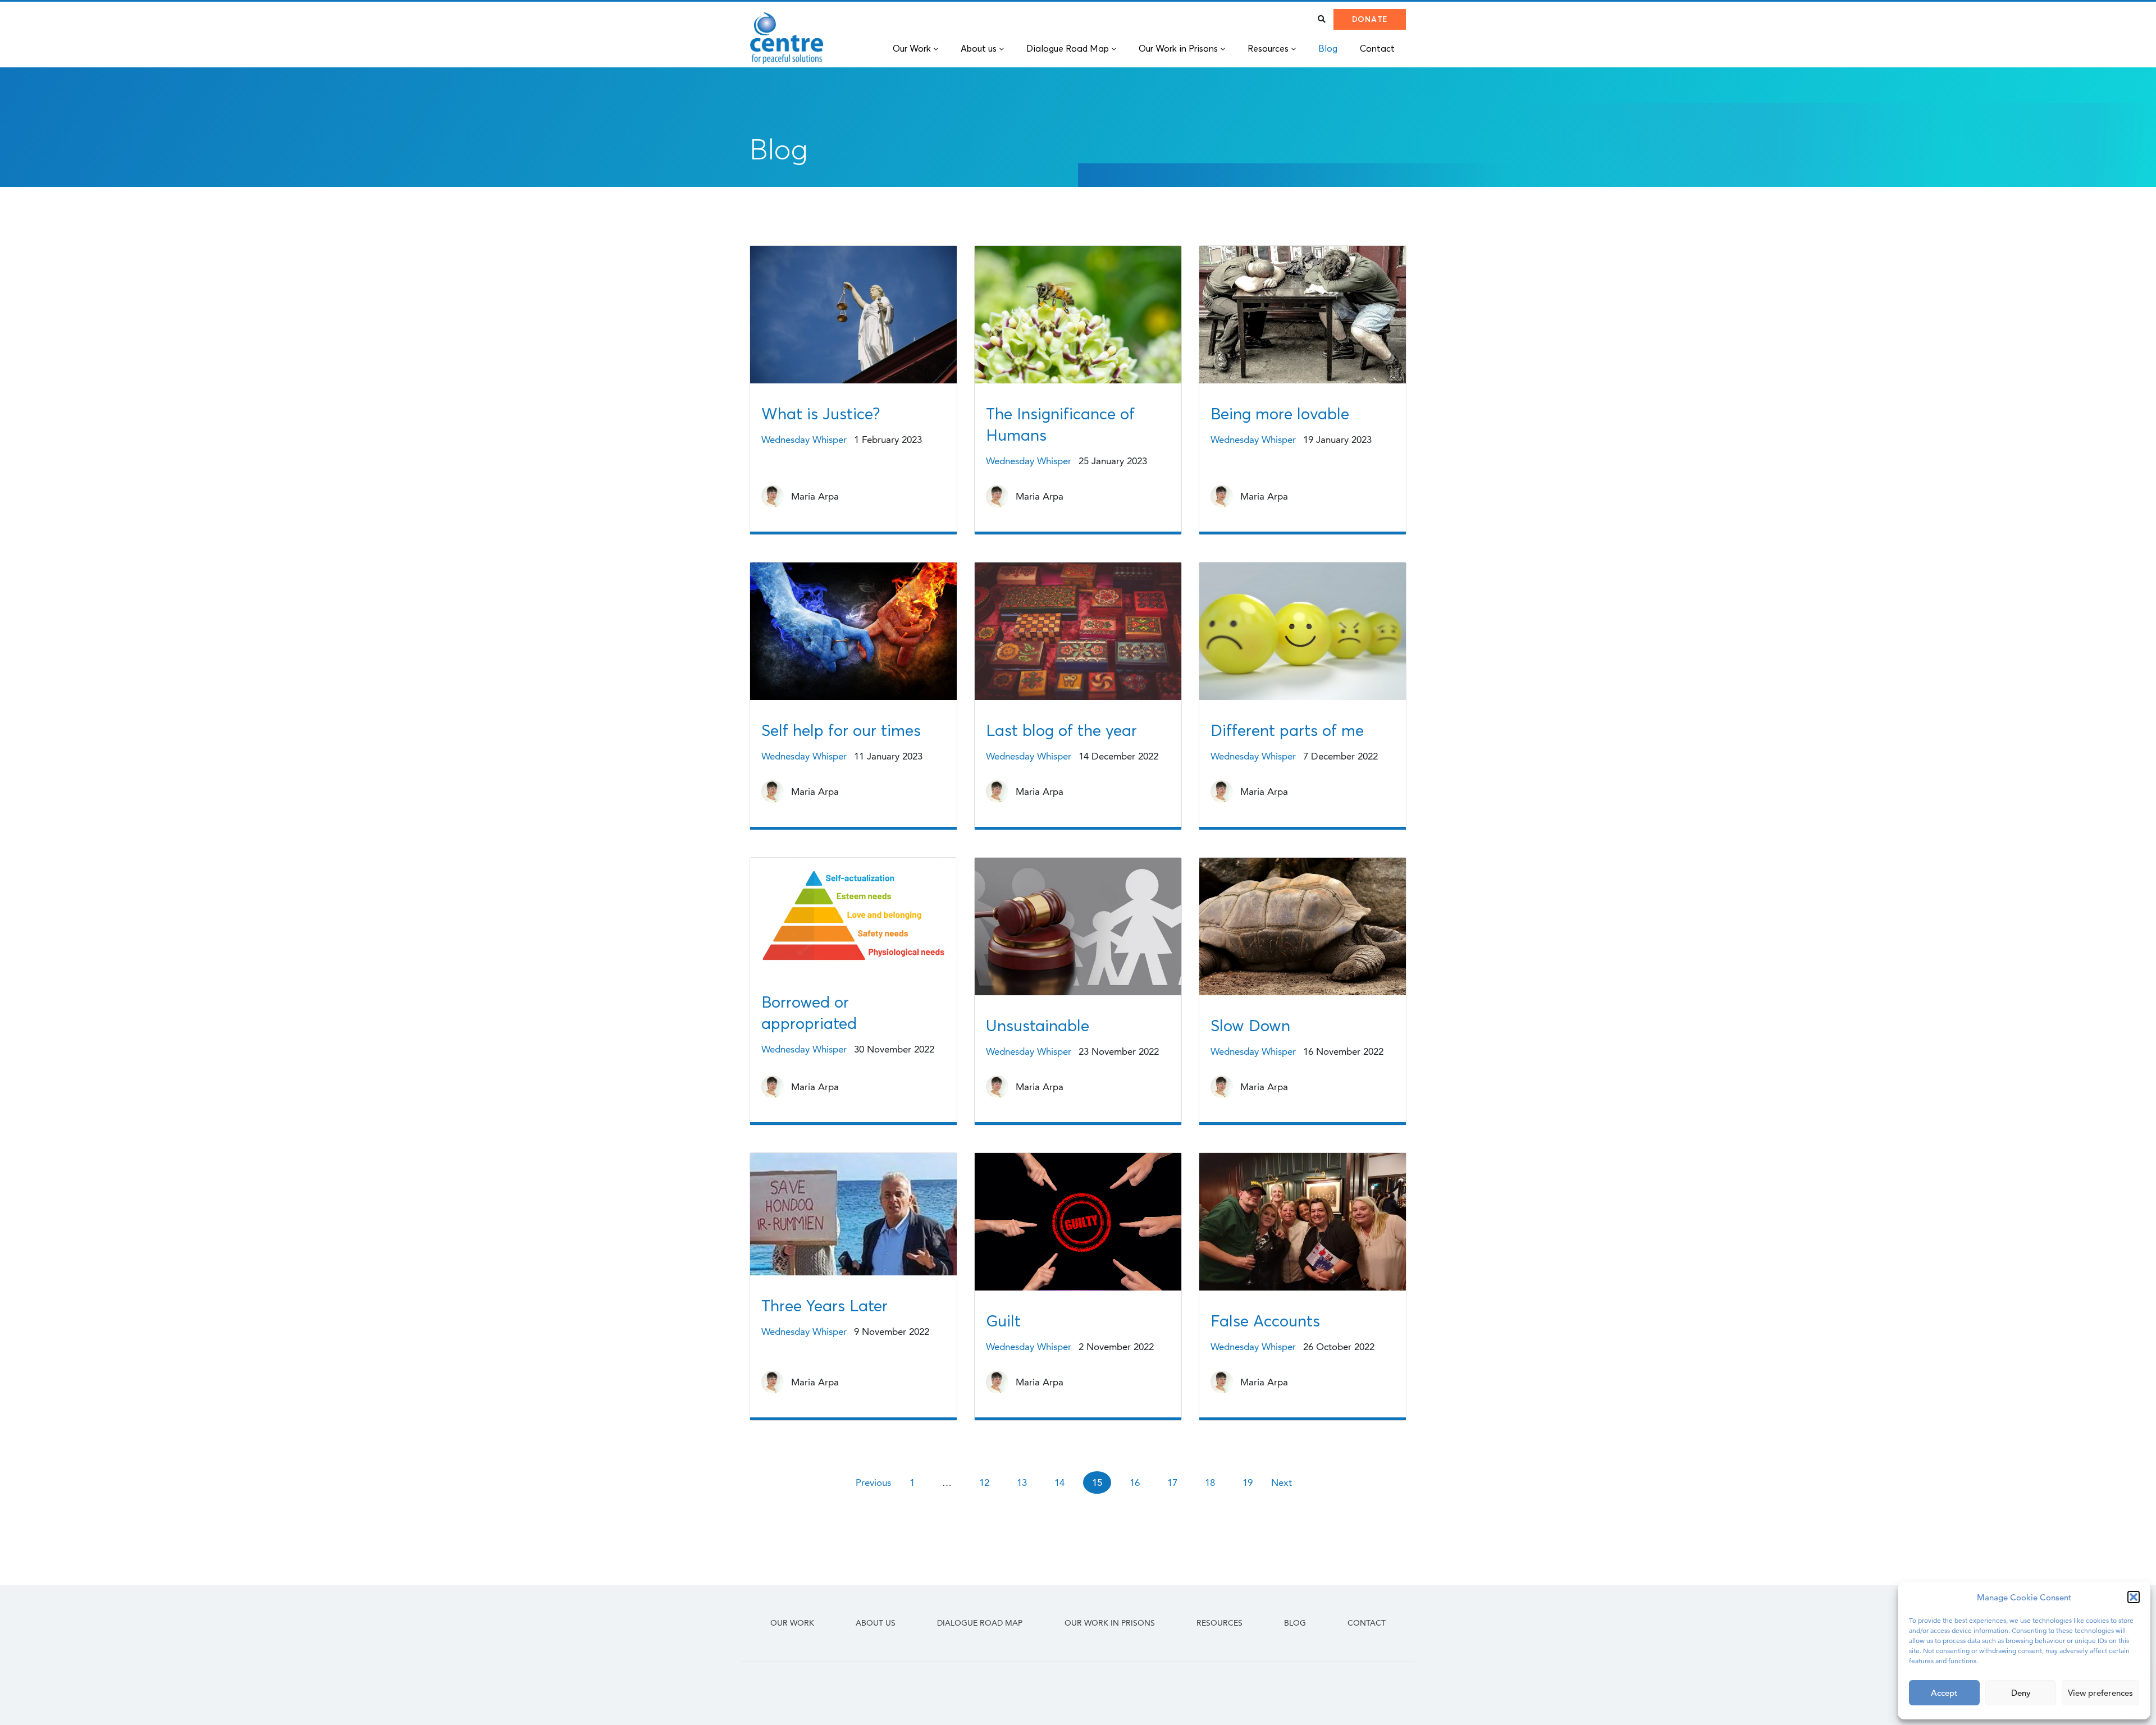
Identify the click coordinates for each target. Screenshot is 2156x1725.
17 (1172, 1483)
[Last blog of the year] (1078, 636)
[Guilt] (1078, 1226)
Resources (1219, 1623)
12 (984, 1483)
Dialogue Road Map (980, 1623)
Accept (1944, 1693)
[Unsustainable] (1078, 931)
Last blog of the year (1061, 730)
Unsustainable (1038, 1026)
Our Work (792, 1623)
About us (876, 1623)
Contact (1367, 1623)
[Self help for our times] (853, 636)
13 (1022, 1483)
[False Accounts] (1303, 1226)
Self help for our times (841, 730)
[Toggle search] (1322, 19)
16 (1135, 1483)
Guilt (1003, 1321)
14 (1059, 1483)
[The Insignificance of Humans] (1078, 319)
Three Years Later (825, 1306)
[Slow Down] (1303, 931)
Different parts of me (1287, 730)
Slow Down (1250, 1026)
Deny (2021, 1693)
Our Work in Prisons (1110, 1623)
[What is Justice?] (853, 319)
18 (1210, 1483)
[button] (2134, 1597)
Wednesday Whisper (804, 440)
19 (1248, 1483)
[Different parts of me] (1303, 636)
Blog (1295, 1623)
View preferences (2100, 1693)
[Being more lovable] (1303, 319)
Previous (873, 1483)
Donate (1370, 19)
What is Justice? (821, 414)
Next (1282, 1483)
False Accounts (1265, 1321)
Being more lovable (1280, 414)
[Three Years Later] (853, 1219)
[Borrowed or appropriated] (853, 919)
